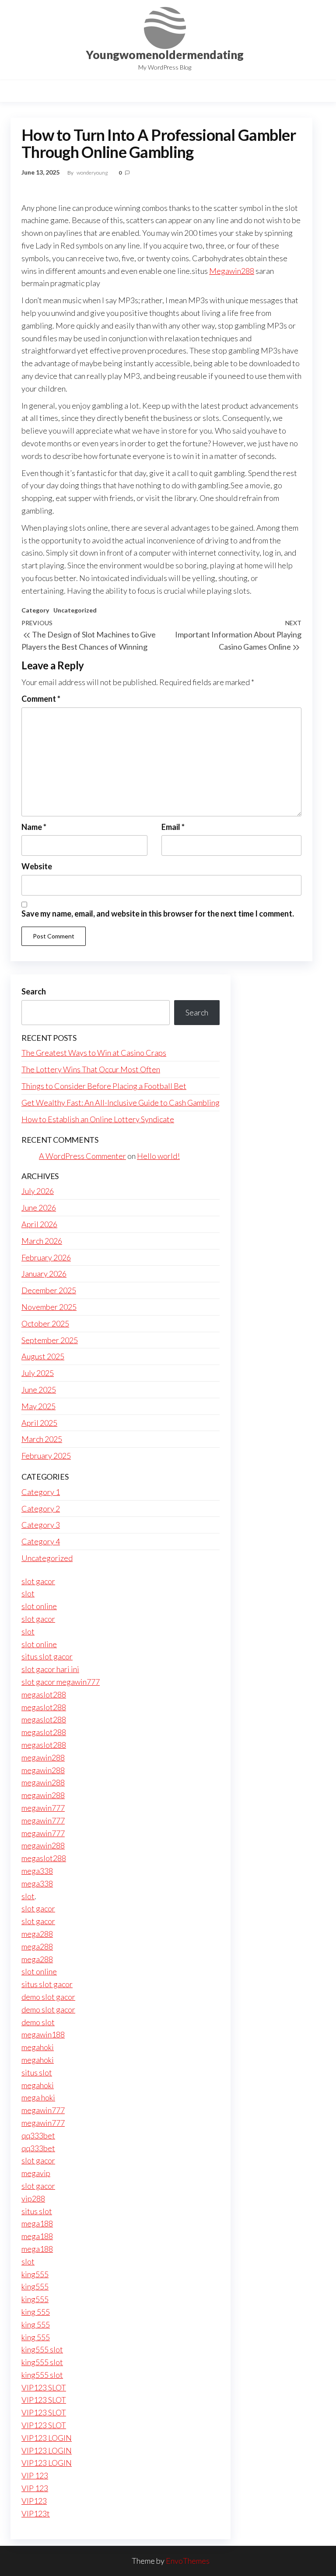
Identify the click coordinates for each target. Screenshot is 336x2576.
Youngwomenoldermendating (165, 55)
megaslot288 (44, 1694)
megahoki (38, 2047)
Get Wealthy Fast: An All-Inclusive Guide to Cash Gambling (121, 1102)
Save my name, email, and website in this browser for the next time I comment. (158, 913)
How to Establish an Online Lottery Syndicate (98, 1119)
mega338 (37, 1871)
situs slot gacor (47, 1656)
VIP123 (34, 2501)
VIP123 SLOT (44, 2387)
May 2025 (38, 1406)
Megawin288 (232, 271)
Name (34, 827)
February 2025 (46, 1456)
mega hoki (38, 2097)
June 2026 (39, 1207)
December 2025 (49, 1290)
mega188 (37, 2223)
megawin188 (43, 2034)
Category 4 (41, 1541)
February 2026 (46, 1257)
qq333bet (38, 2135)
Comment (41, 699)
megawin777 (43, 1808)
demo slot (38, 2022)
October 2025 (45, 1323)
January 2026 (44, 1274)
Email (173, 827)
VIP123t (36, 2513)
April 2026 (39, 1224)
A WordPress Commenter (82, 1156)
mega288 (37, 1934)
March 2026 (42, 1241)
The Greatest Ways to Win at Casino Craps (94, 1053)
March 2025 (42, 1439)
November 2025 (49, 1307)
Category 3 (41, 1525)
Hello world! (158, 1156)
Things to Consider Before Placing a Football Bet (104, 1086)
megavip (36, 2173)
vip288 (33, 2198)
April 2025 (39, 1423)
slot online (39, 1606)
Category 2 (41, 1508)
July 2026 (38, 1191)
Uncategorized (75, 610)
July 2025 (38, 1373)
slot (28, 1593)
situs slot (37, 2072)
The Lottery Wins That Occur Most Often (91, 1069)
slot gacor (38, 1581)
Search (34, 991)
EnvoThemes (188, 2561)
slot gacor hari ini (50, 1669)
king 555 (36, 2312)
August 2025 (43, 1356)
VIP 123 (35, 2475)
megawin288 (43, 1757)
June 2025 (39, 1389)
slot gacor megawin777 (61, 1682)
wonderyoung (93, 173)
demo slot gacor (48, 1997)
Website (37, 866)
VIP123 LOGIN (47, 2438)
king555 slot (42, 2349)
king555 (35, 2274)
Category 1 (41, 1492)
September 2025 (50, 1340)
